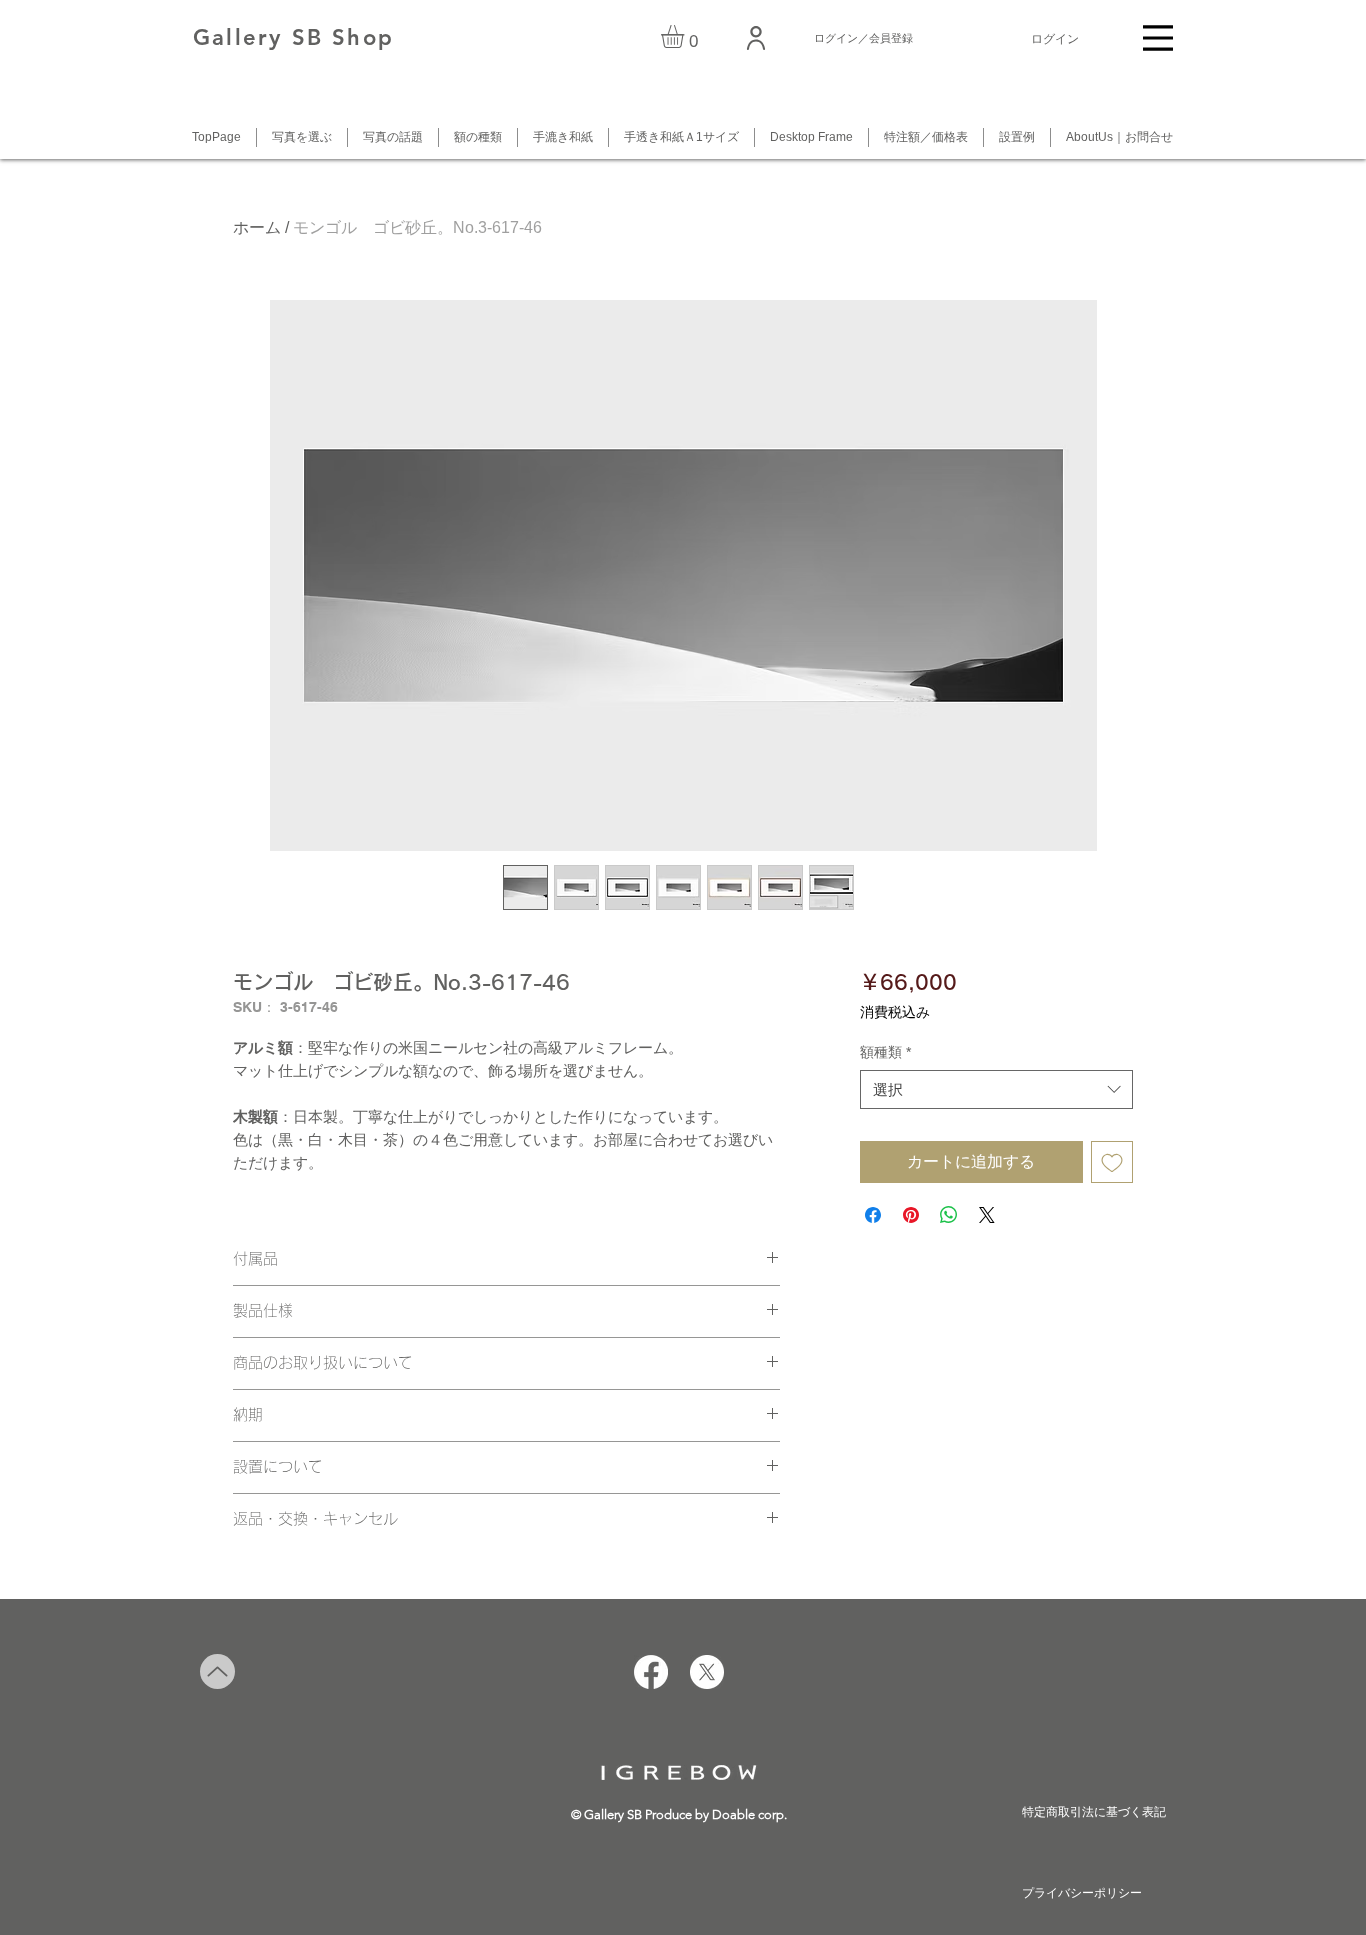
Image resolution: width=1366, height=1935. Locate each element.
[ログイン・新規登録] (757, 38)
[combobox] (996, 1089)
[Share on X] (987, 1215)
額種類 (885, 1052)
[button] (686, 36)
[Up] (217, 1671)
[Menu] (1158, 38)
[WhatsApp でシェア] (949, 1215)
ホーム (257, 227)
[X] (707, 1672)
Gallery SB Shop (293, 37)
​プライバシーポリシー (1082, 1893)
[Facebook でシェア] (873, 1215)
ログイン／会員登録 (863, 38)
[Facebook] (651, 1672)
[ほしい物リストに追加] (1112, 1162)
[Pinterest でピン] (911, 1215)
